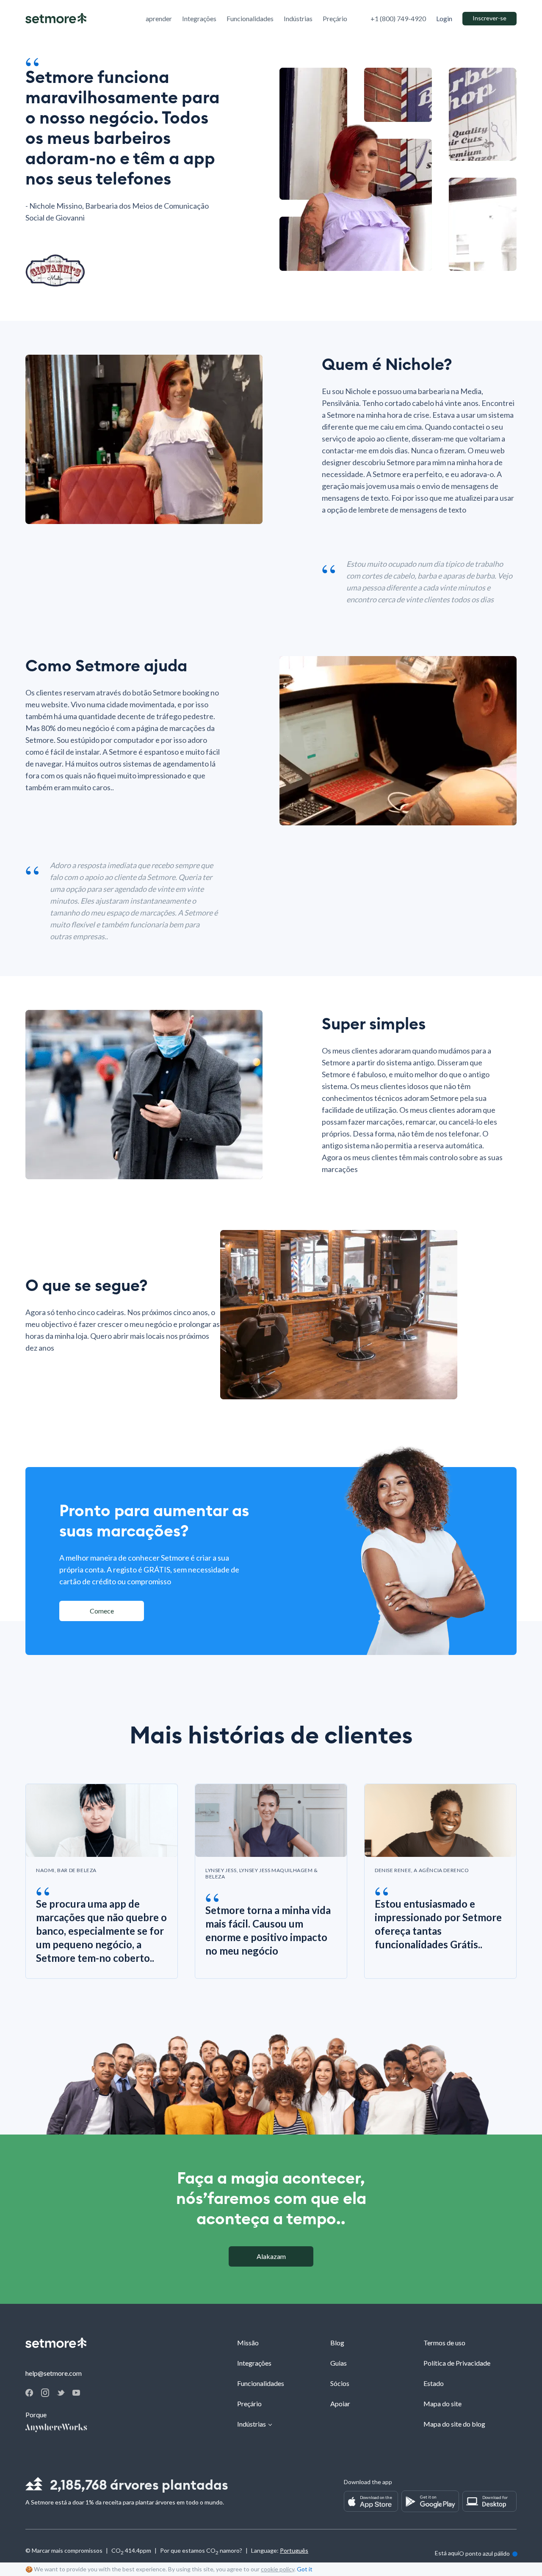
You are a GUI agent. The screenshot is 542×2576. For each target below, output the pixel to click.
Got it (305, 2569)
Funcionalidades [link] (250, 18)
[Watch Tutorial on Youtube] (76, 2393)
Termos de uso (444, 2343)
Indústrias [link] (298, 18)
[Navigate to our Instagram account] (45, 2394)
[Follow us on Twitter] (61, 2393)
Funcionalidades (261, 2383)
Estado (434, 2383)
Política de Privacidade (457, 2363)
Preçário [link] (335, 18)
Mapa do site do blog (454, 2424)
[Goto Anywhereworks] (57, 2428)
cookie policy (278, 2569)
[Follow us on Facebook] (29, 2394)
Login (444, 19)
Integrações (254, 2363)
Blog (337, 2343)
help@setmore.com (54, 2373)
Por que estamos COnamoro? (201, 2552)
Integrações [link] (199, 18)
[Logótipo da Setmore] (56, 19)
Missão (248, 2343)
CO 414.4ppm (131, 2552)
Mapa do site (442, 2404)
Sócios (340, 2383)
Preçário (249, 2404)
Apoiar (340, 2404)
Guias (339, 2363)
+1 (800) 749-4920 (398, 18)
